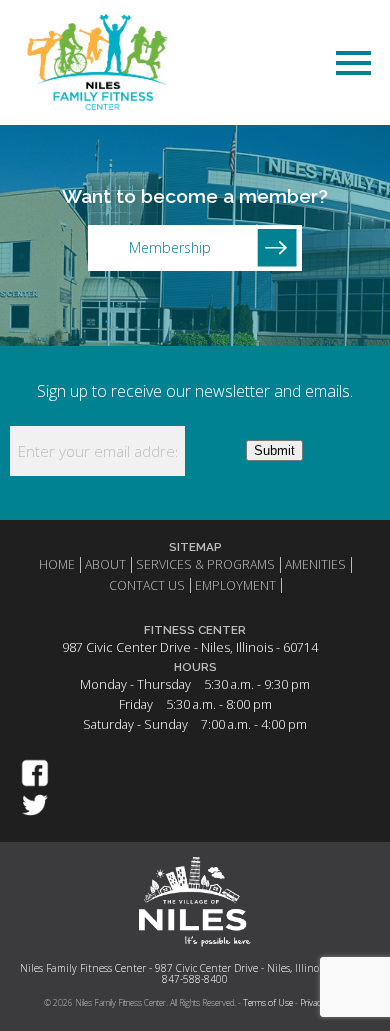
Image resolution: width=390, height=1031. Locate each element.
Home (57, 564)
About (105, 564)
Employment (235, 585)
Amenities (315, 564)
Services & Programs (205, 564)
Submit (274, 450)
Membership (170, 247)
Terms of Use (268, 1003)
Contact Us (147, 585)
